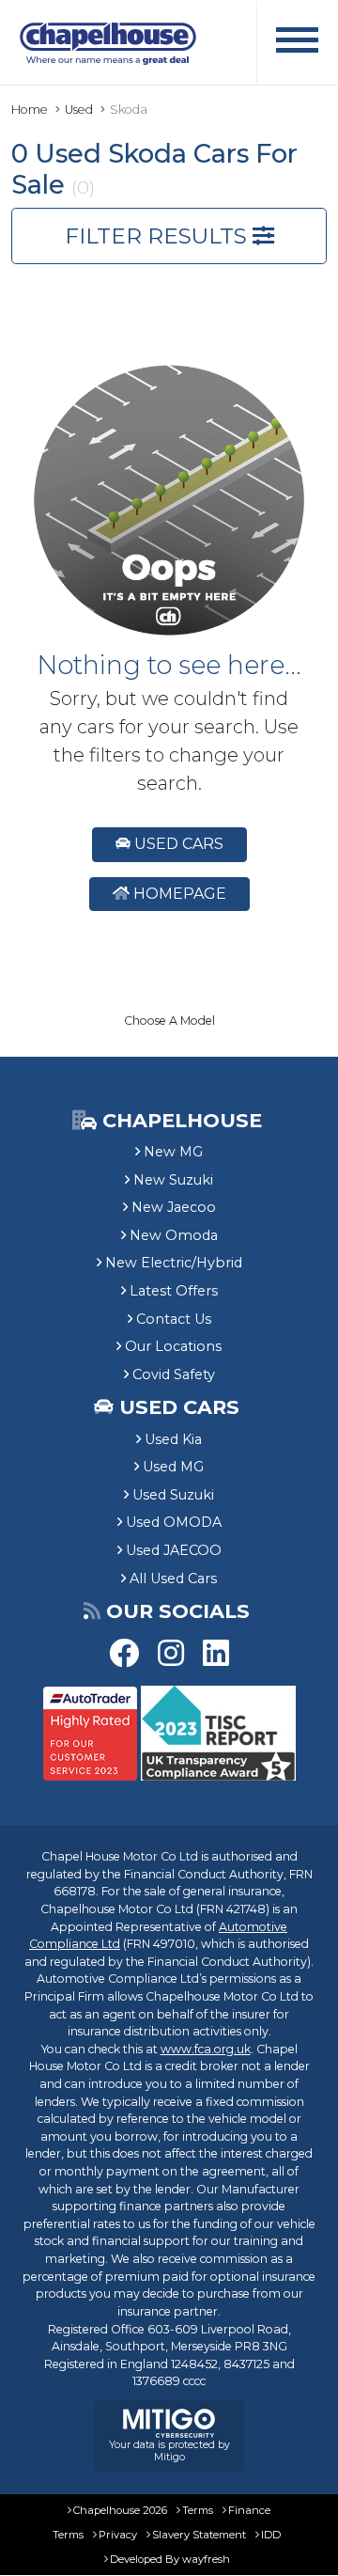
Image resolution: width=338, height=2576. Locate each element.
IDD (271, 2535)
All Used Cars (173, 1579)
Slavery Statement (199, 2535)
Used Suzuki (173, 1495)
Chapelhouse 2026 (120, 2510)
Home (30, 110)
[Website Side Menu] (297, 43)
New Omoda (174, 1235)
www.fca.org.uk (206, 2049)
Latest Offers (174, 1291)
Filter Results (159, 236)
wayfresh (206, 2559)
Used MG (173, 1467)
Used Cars (177, 844)
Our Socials (178, 1611)
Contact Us (174, 1319)
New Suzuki (173, 1180)
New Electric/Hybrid (174, 1263)
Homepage (178, 894)
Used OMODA (174, 1522)
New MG (173, 1152)
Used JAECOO (174, 1550)
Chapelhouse (179, 1120)
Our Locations (173, 1346)
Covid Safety (174, 1374)
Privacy (118, 2535)
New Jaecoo (174, 1207)
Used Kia (173, 1439)
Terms (198, 2510)
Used (79, 110)
